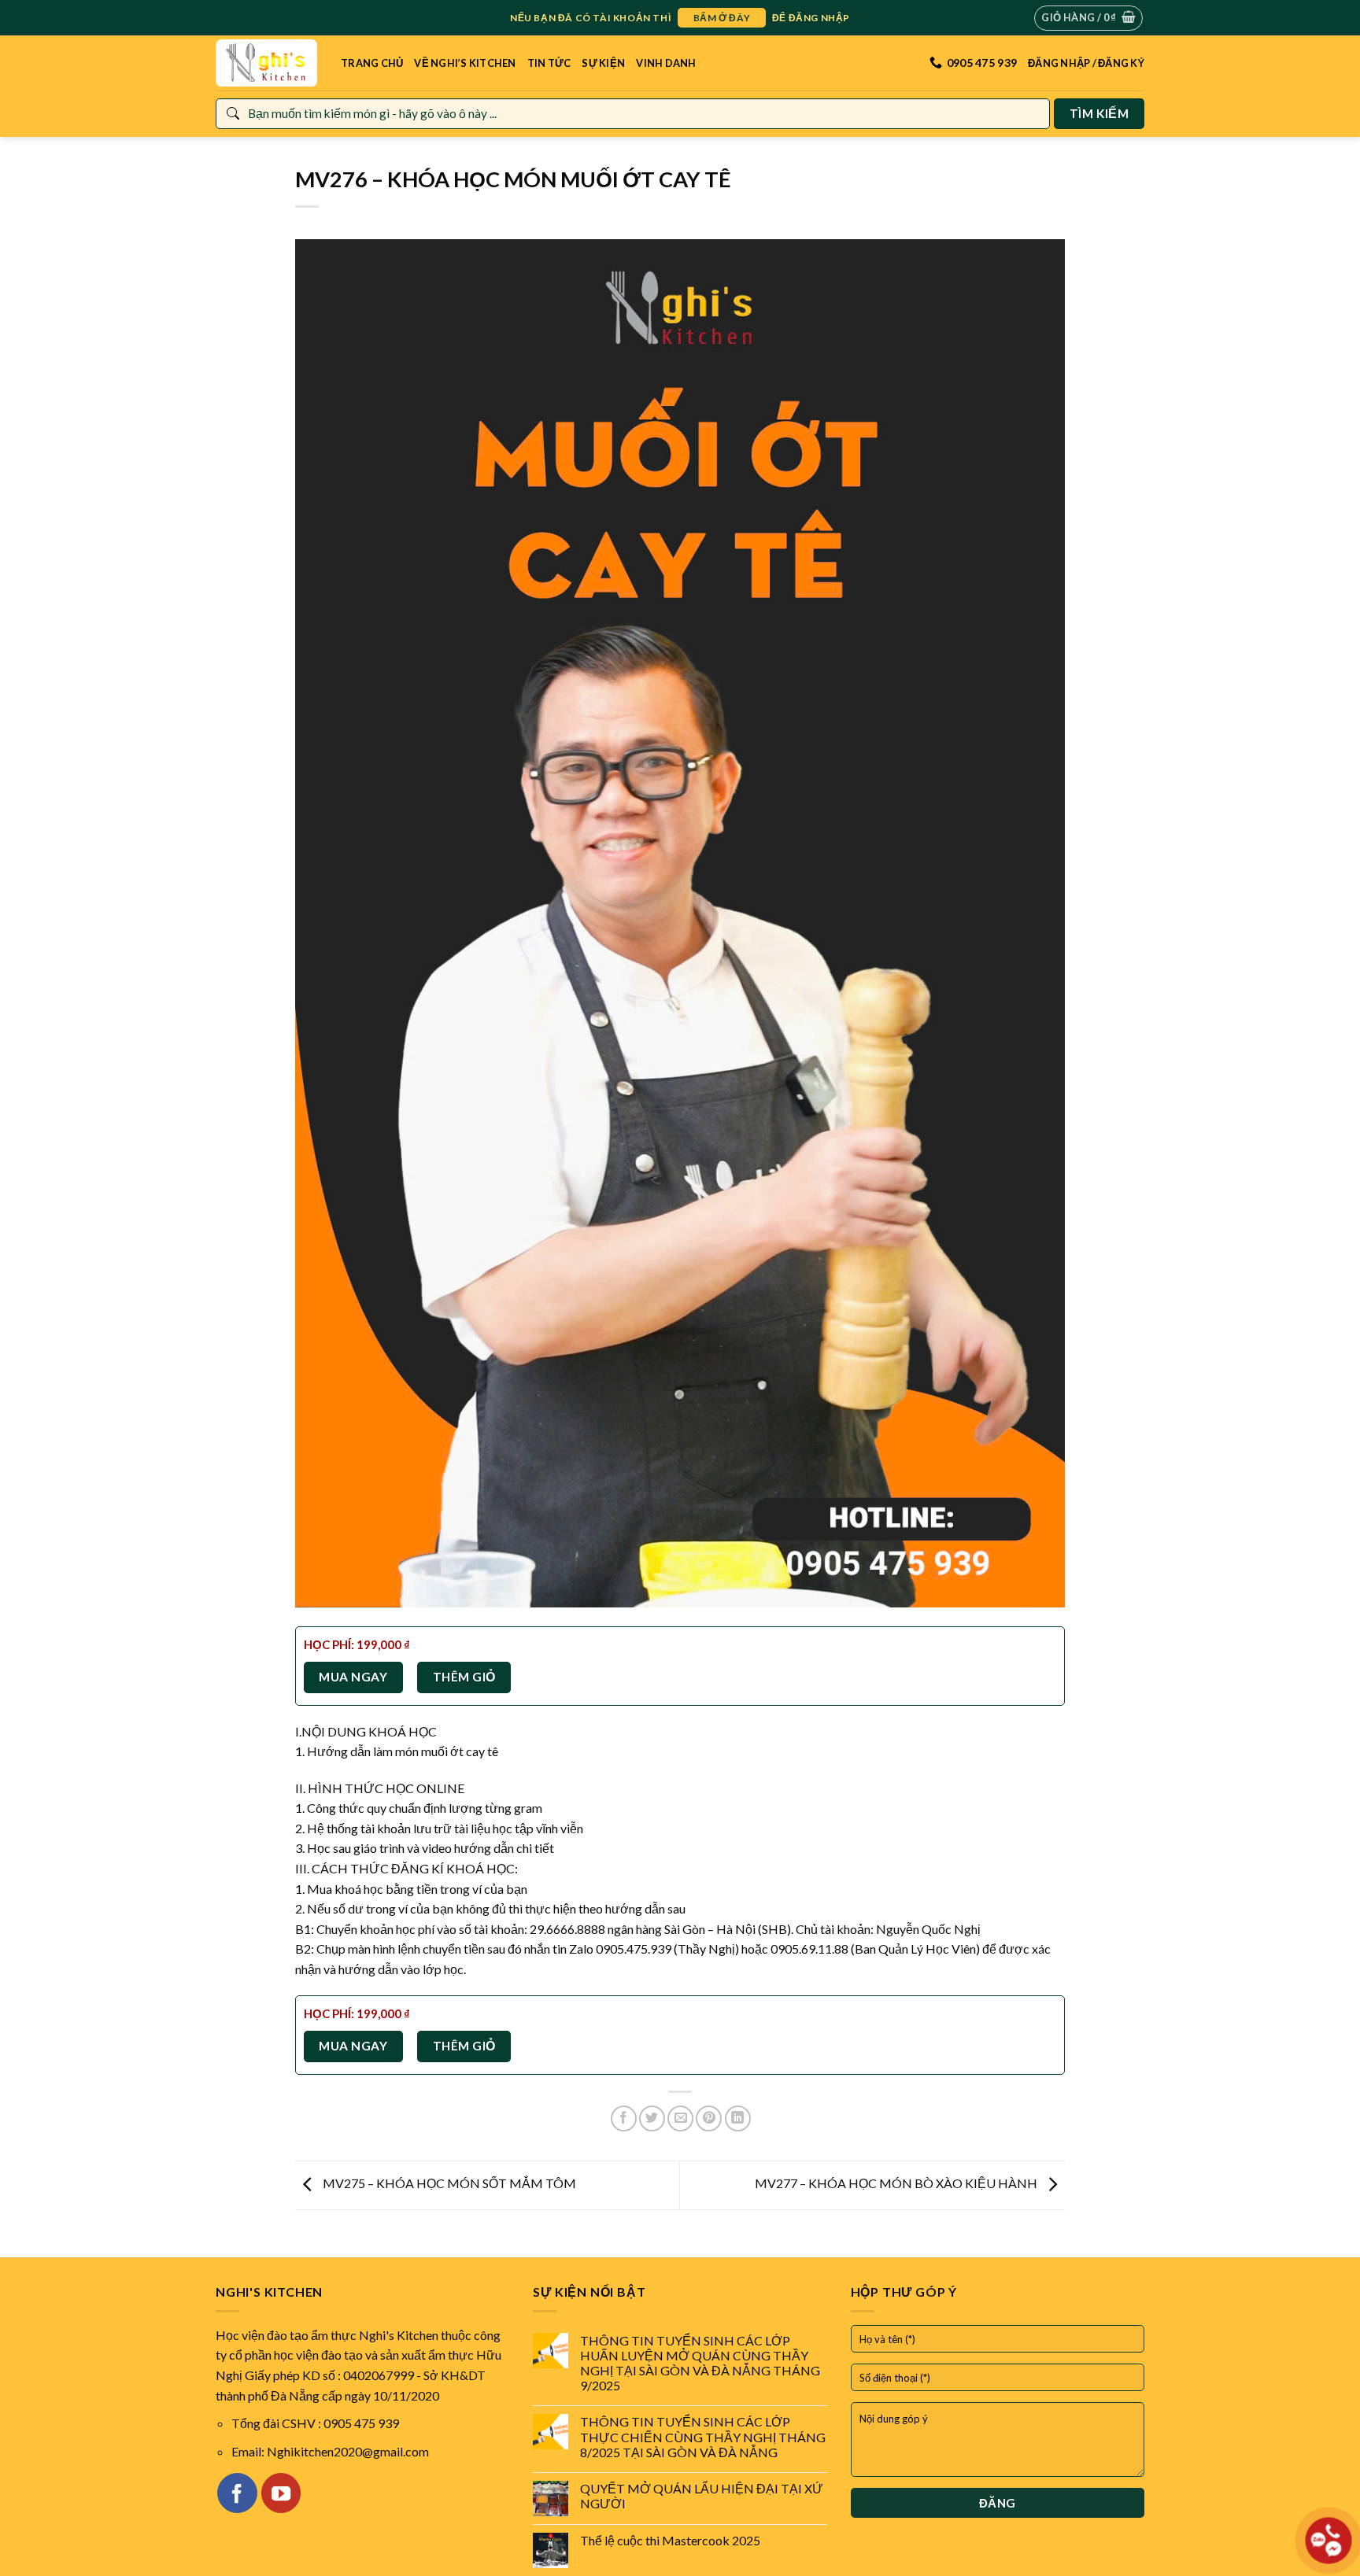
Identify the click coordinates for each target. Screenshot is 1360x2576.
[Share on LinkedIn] (738, 2118)
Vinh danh (666, 63)
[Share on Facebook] (624, 2118)
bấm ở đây (722, 18)
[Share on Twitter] (652, 2118)
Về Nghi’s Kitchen (465, 63)
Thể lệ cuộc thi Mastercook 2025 (670, 2540)
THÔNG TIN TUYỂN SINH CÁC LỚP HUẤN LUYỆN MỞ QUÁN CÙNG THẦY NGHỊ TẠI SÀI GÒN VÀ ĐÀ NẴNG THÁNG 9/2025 (700, 2363)
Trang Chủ (372, 63)
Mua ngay (353, 1677)
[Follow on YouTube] (281, 2493)
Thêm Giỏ (464, 1677)
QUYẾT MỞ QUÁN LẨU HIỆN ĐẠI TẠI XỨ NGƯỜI (702, 2496)
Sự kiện (603, 63)
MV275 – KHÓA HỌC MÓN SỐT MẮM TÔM (448, 2183)
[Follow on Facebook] (237, 2493)
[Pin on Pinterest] (709, 2118)
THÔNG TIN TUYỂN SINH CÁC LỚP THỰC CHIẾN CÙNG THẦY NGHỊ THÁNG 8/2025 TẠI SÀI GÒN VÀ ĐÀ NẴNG (703, 2436)
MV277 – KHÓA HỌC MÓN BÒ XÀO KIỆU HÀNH (897, 2183)
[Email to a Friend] (680, 2118)
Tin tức (549, 63)
